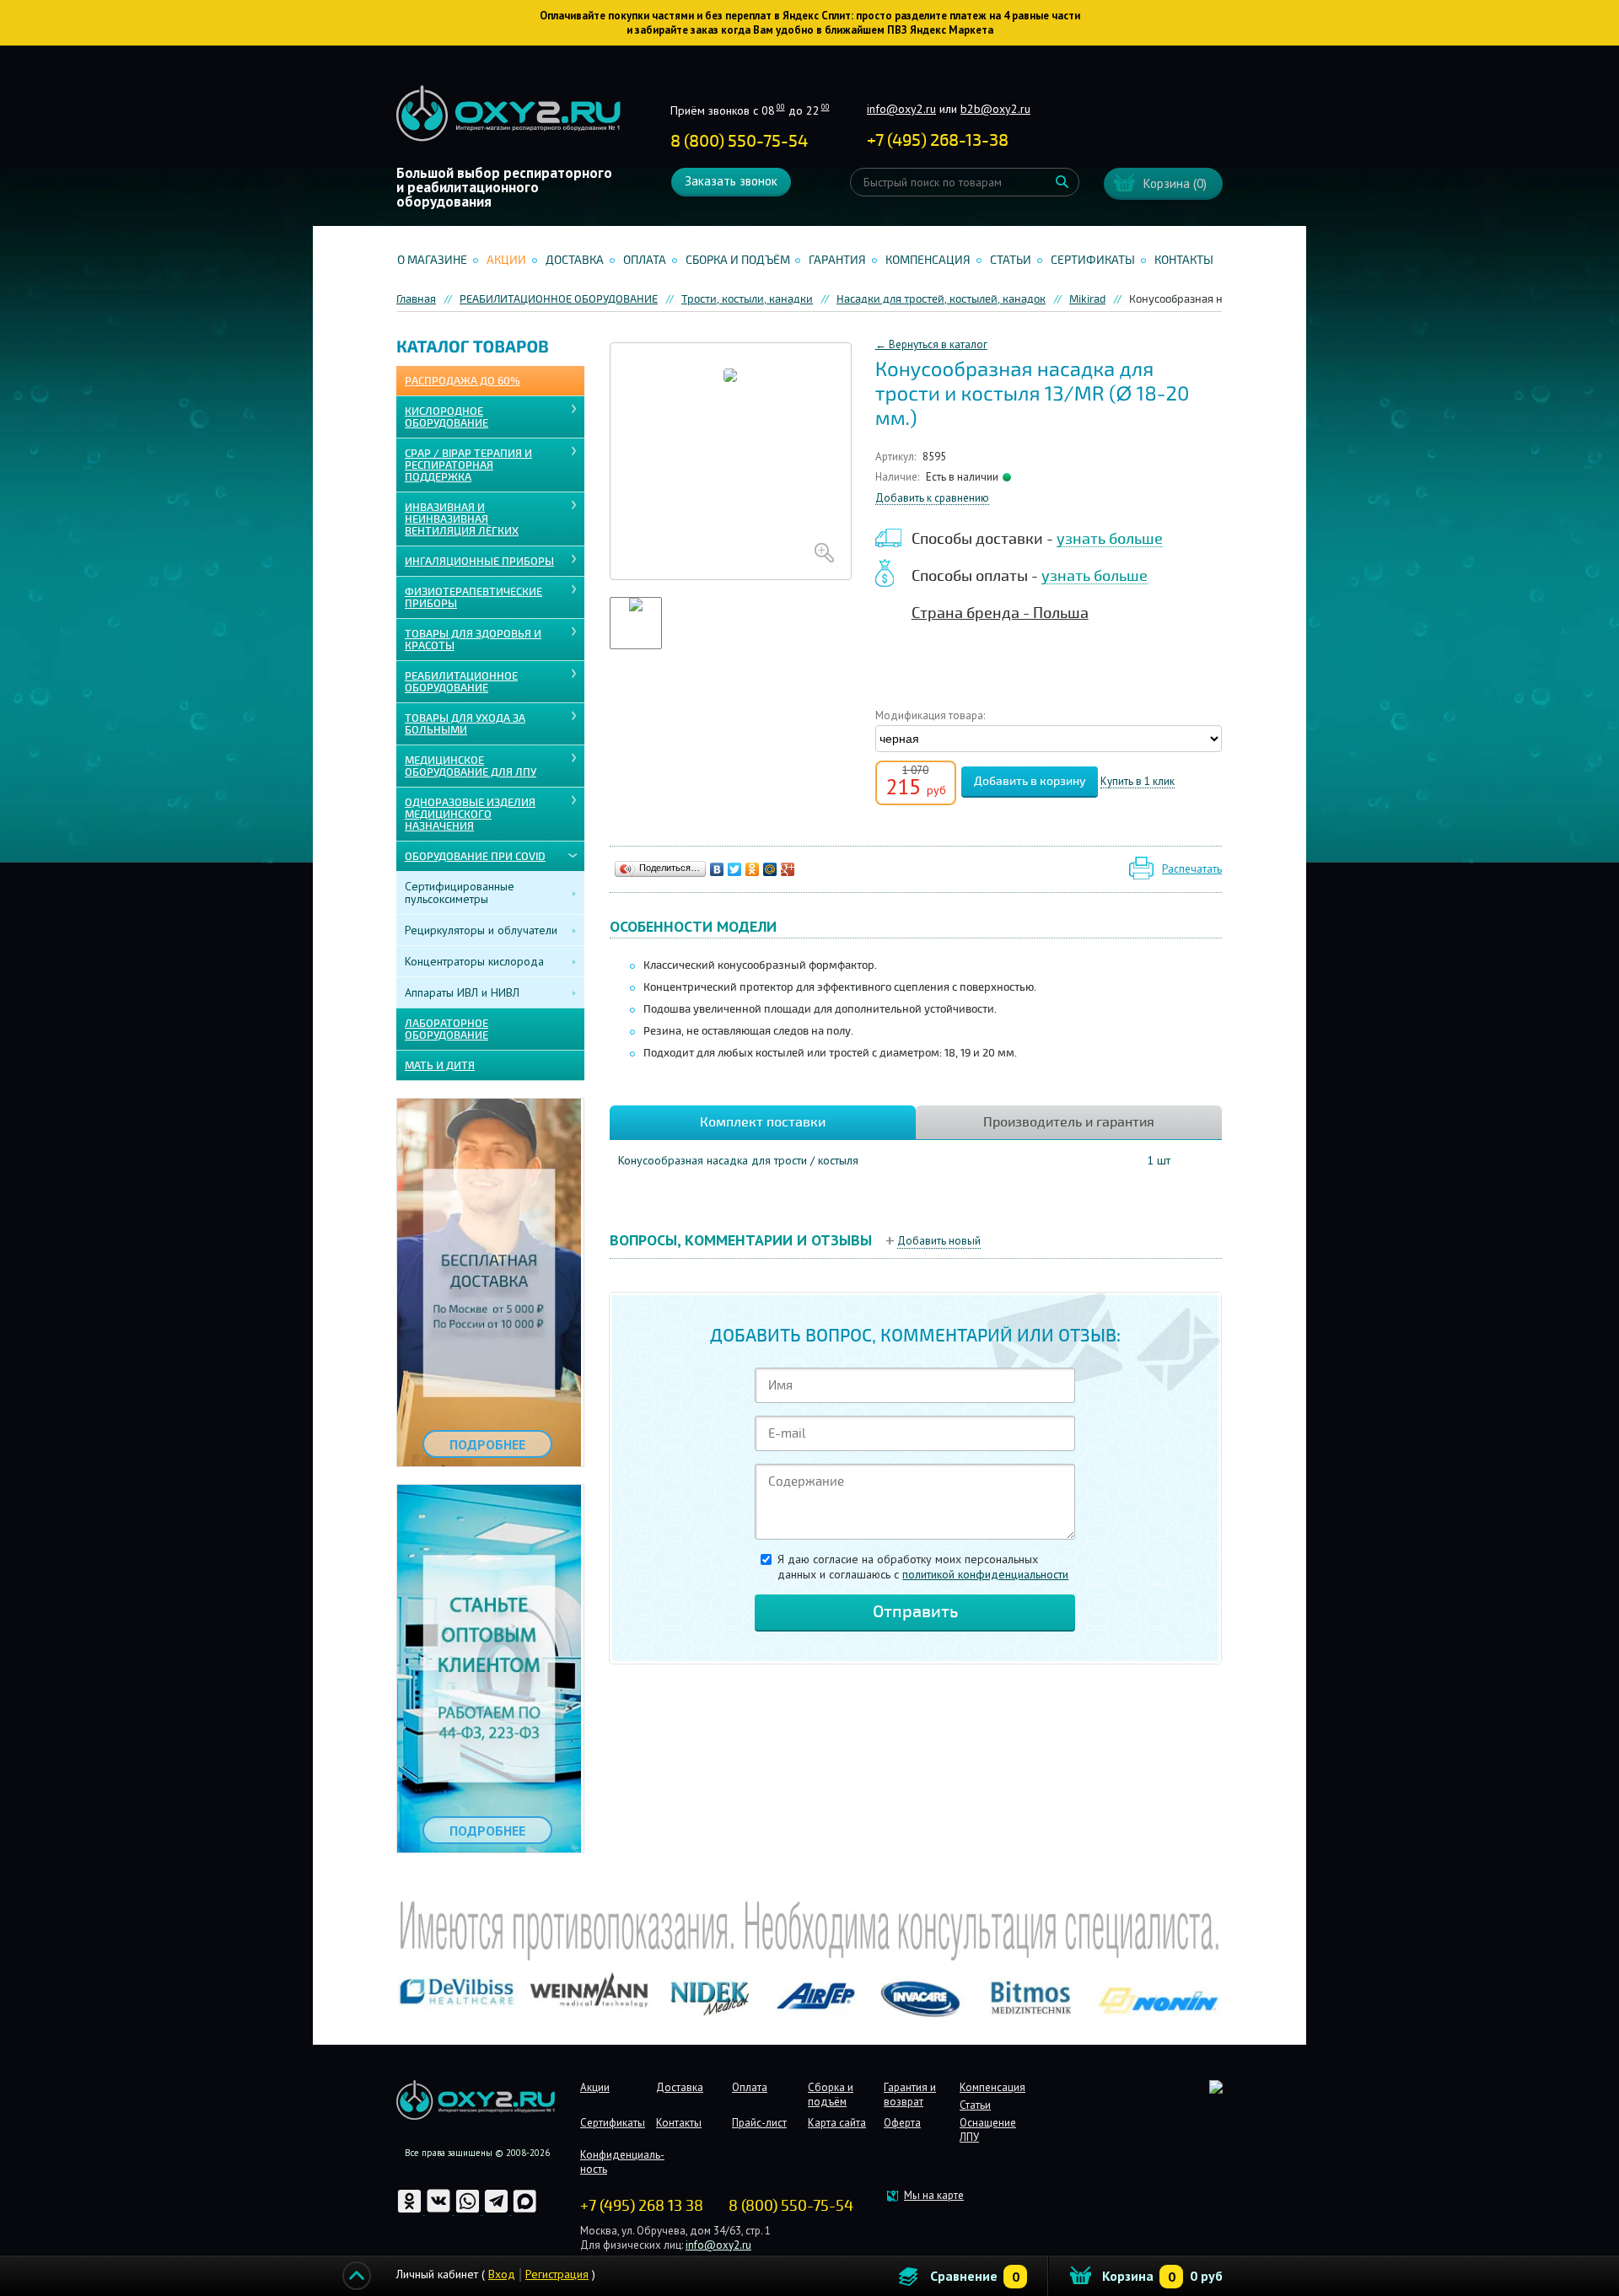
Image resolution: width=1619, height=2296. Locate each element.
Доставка (575, 260)
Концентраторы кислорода (474, 961)
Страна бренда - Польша (1000, 613)
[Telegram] (498, 2210)
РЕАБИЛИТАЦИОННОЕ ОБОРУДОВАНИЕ (461, 682)
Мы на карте (934, 2195)
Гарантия (837, 260)
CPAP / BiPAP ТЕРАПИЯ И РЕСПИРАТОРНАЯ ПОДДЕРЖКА (468, 465)
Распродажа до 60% (463, 381)
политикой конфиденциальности (985, 1574)
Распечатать (1192, 869)
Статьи (1011, 260)
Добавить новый (939, 1241)
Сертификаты (1093, 260)
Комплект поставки (763, 1122)
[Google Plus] (788, 869)
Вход (502, 2274)
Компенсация (928, 260)
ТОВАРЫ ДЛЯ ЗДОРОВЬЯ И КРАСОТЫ (473, 640)
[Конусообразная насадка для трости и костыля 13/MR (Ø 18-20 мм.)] (731, 461)
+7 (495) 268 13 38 (642, 2206)
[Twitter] (735, 869)
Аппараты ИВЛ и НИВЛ (462, 992)
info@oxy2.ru (901, 109)
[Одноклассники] (753, 869)
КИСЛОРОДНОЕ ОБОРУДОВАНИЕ (446, 417)
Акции (506, 260)
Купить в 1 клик (1138, 782)
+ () (938, 140)
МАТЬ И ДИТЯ (440, 1066)
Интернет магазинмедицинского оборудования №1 (508, 114)
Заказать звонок (731, 181)
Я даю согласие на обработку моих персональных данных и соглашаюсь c (923, 1567)
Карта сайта (837, 2123)
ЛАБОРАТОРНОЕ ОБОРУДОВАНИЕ (446, 1030)
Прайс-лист (759, 2123)
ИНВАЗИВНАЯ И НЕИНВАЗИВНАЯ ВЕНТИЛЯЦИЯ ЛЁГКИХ (462, 519)
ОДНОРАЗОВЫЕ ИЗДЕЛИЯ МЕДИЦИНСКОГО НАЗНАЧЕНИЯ (470, 815)
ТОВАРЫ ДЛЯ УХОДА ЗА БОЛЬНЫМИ (465, 724)
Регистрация (557, 2274)
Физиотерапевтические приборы (473, 598)
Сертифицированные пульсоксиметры (460, 893)
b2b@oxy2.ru (995, 109)
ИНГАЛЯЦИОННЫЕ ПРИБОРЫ (479, 562)
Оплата (645, 260)
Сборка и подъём (738, 260)
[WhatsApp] (469, 2210)
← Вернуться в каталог (931, 344)
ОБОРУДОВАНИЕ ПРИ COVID (475, 857)
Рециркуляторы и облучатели (481, 930)
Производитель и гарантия (1069, 1122)
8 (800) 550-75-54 (739, 141)
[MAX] (525, 2210)
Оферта (902, 2123)
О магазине (432, 260)
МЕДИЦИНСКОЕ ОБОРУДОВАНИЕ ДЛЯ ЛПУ (471, 766)
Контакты (1184, 260)
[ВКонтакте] (717, 869)
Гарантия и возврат (910, 2094)
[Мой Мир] (770, 869)
